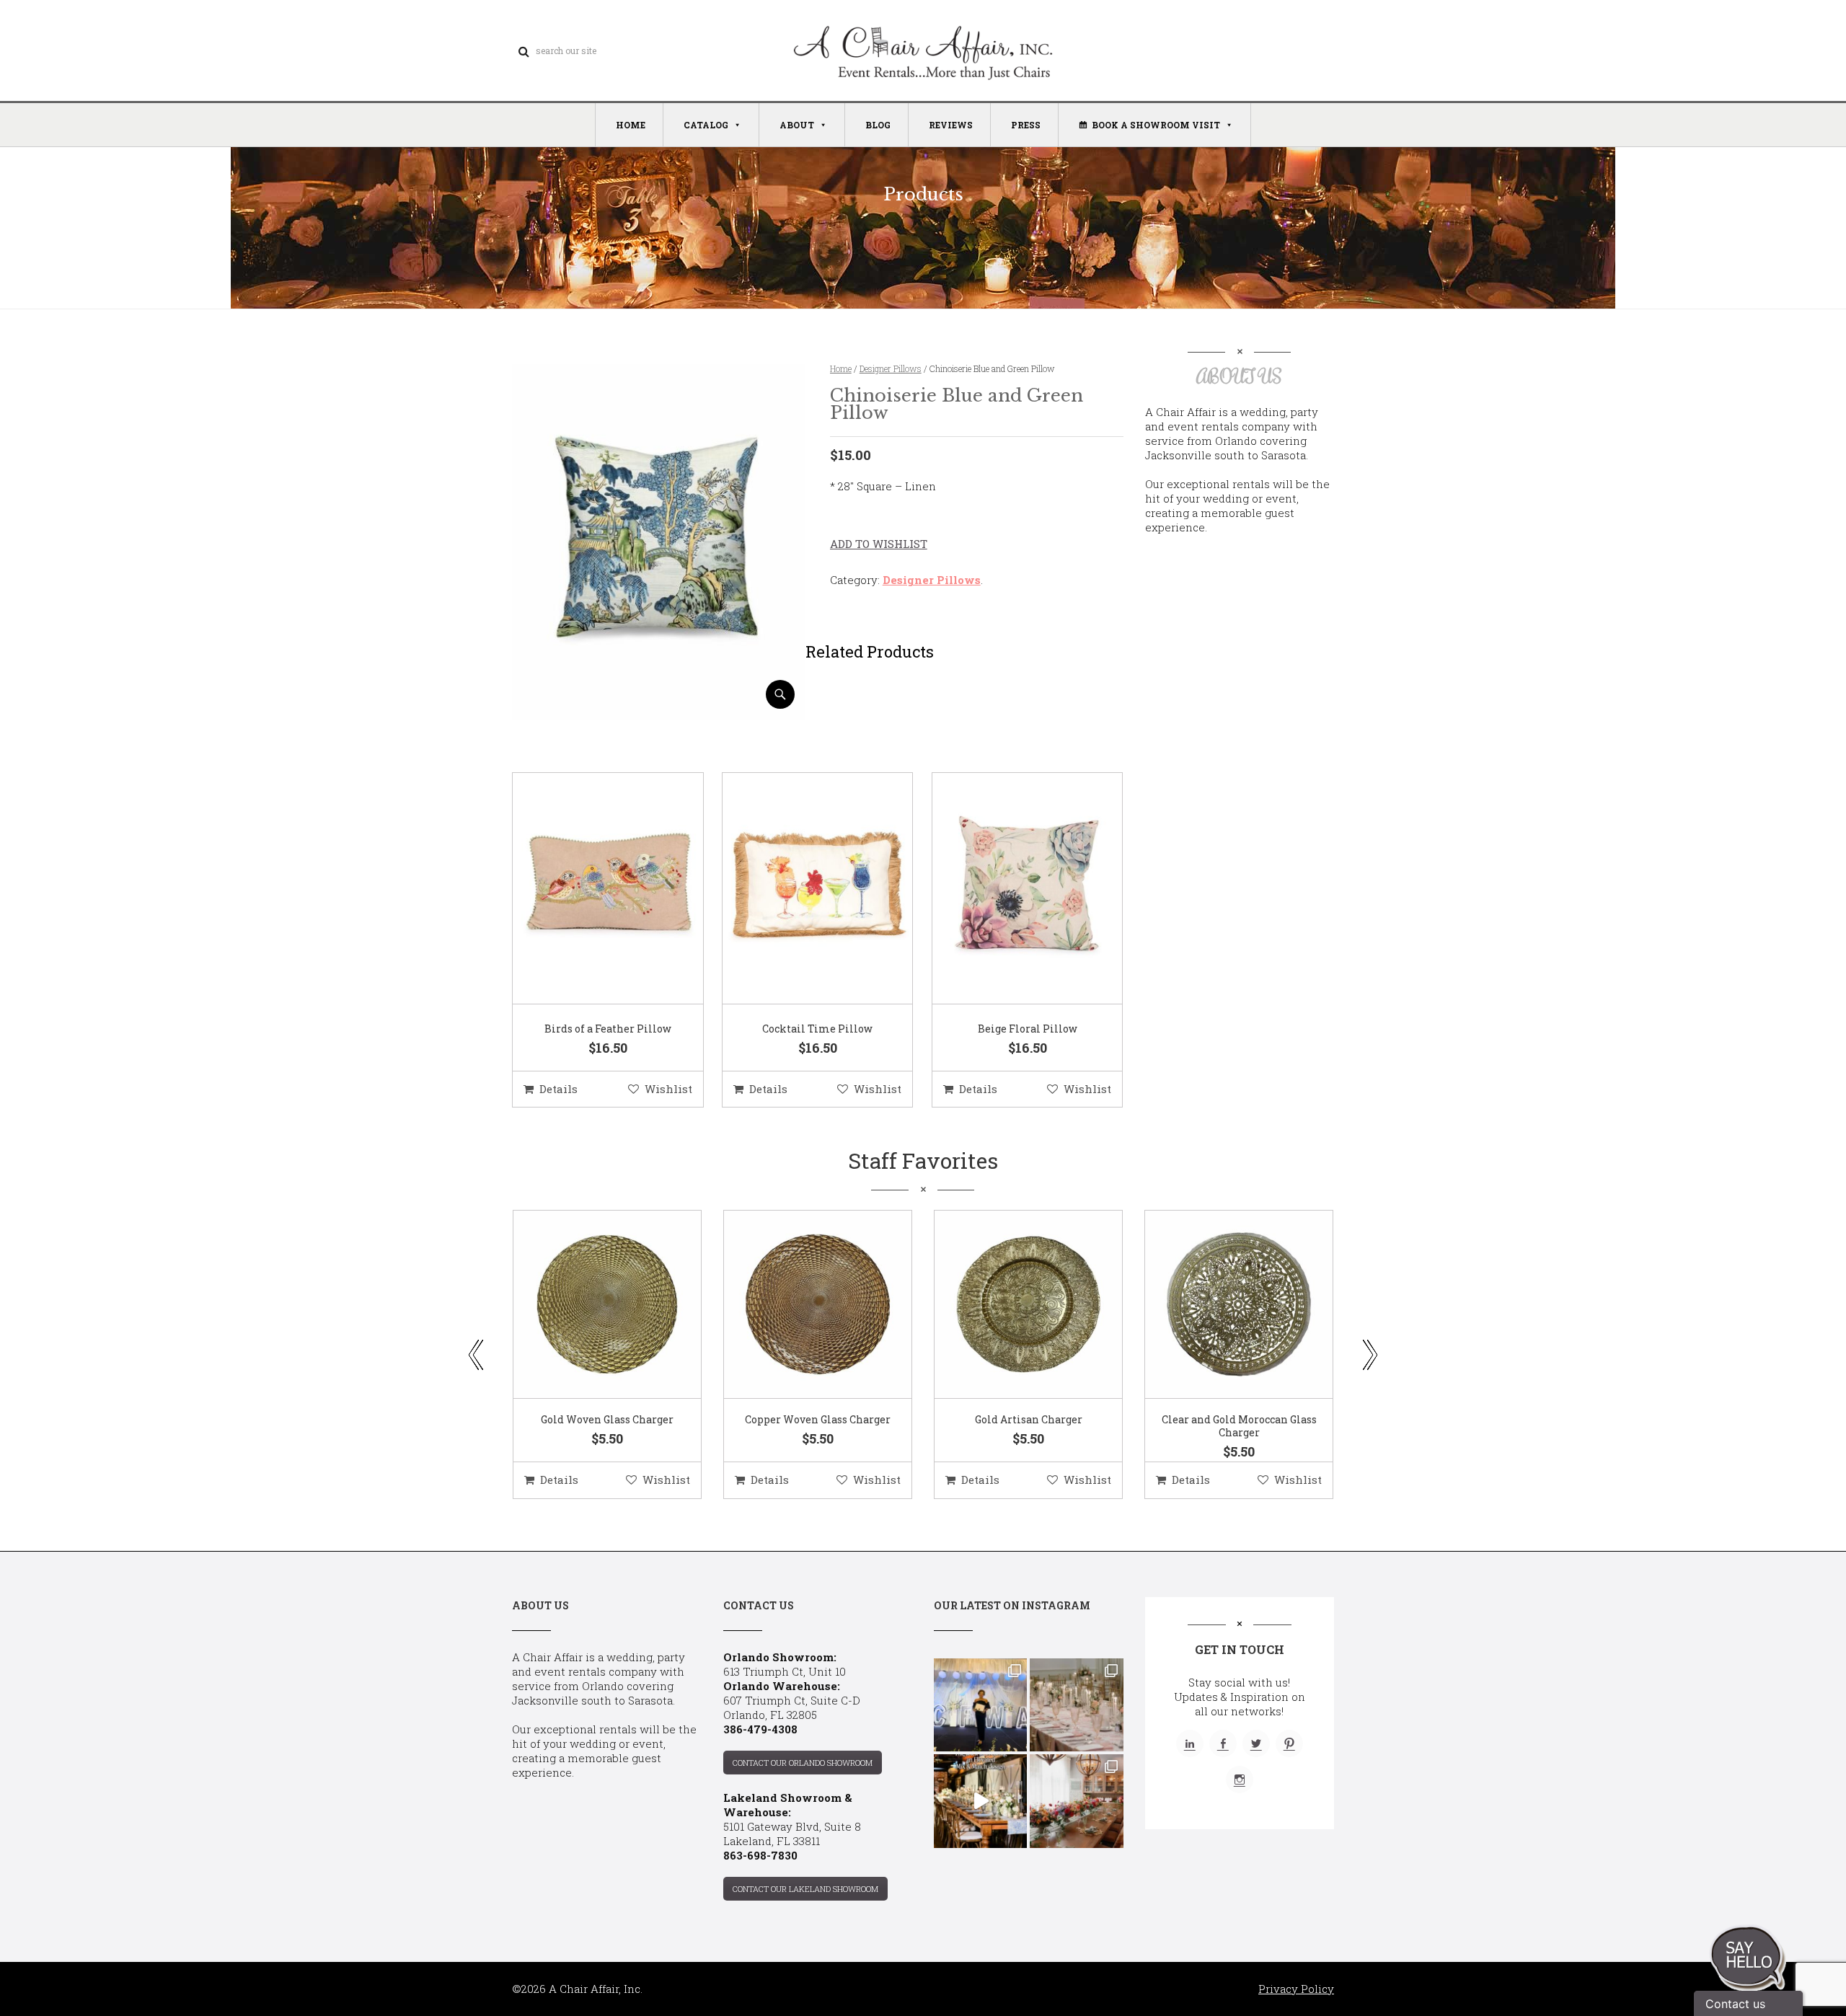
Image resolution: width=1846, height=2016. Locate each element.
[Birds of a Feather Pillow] (590, 889)
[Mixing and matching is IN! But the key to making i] (980, 1801)
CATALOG (706, 125)
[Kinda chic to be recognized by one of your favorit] (980, 1705)
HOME (631, 125)
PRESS (1026, 125)
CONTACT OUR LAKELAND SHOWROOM (805, 1889)
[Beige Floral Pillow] (1010, 889)
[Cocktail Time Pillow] (800, 889)
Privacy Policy (1296, 1989)
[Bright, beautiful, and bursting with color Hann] (1076, 1801)
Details (558, 1089)
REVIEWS (951, 125)
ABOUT (797, 125)
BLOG (878, 125)
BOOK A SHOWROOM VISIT (1156, 125)
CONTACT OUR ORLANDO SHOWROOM (803, 1763)
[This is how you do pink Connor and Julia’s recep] (1076, 1705)
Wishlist (668, 1089)
